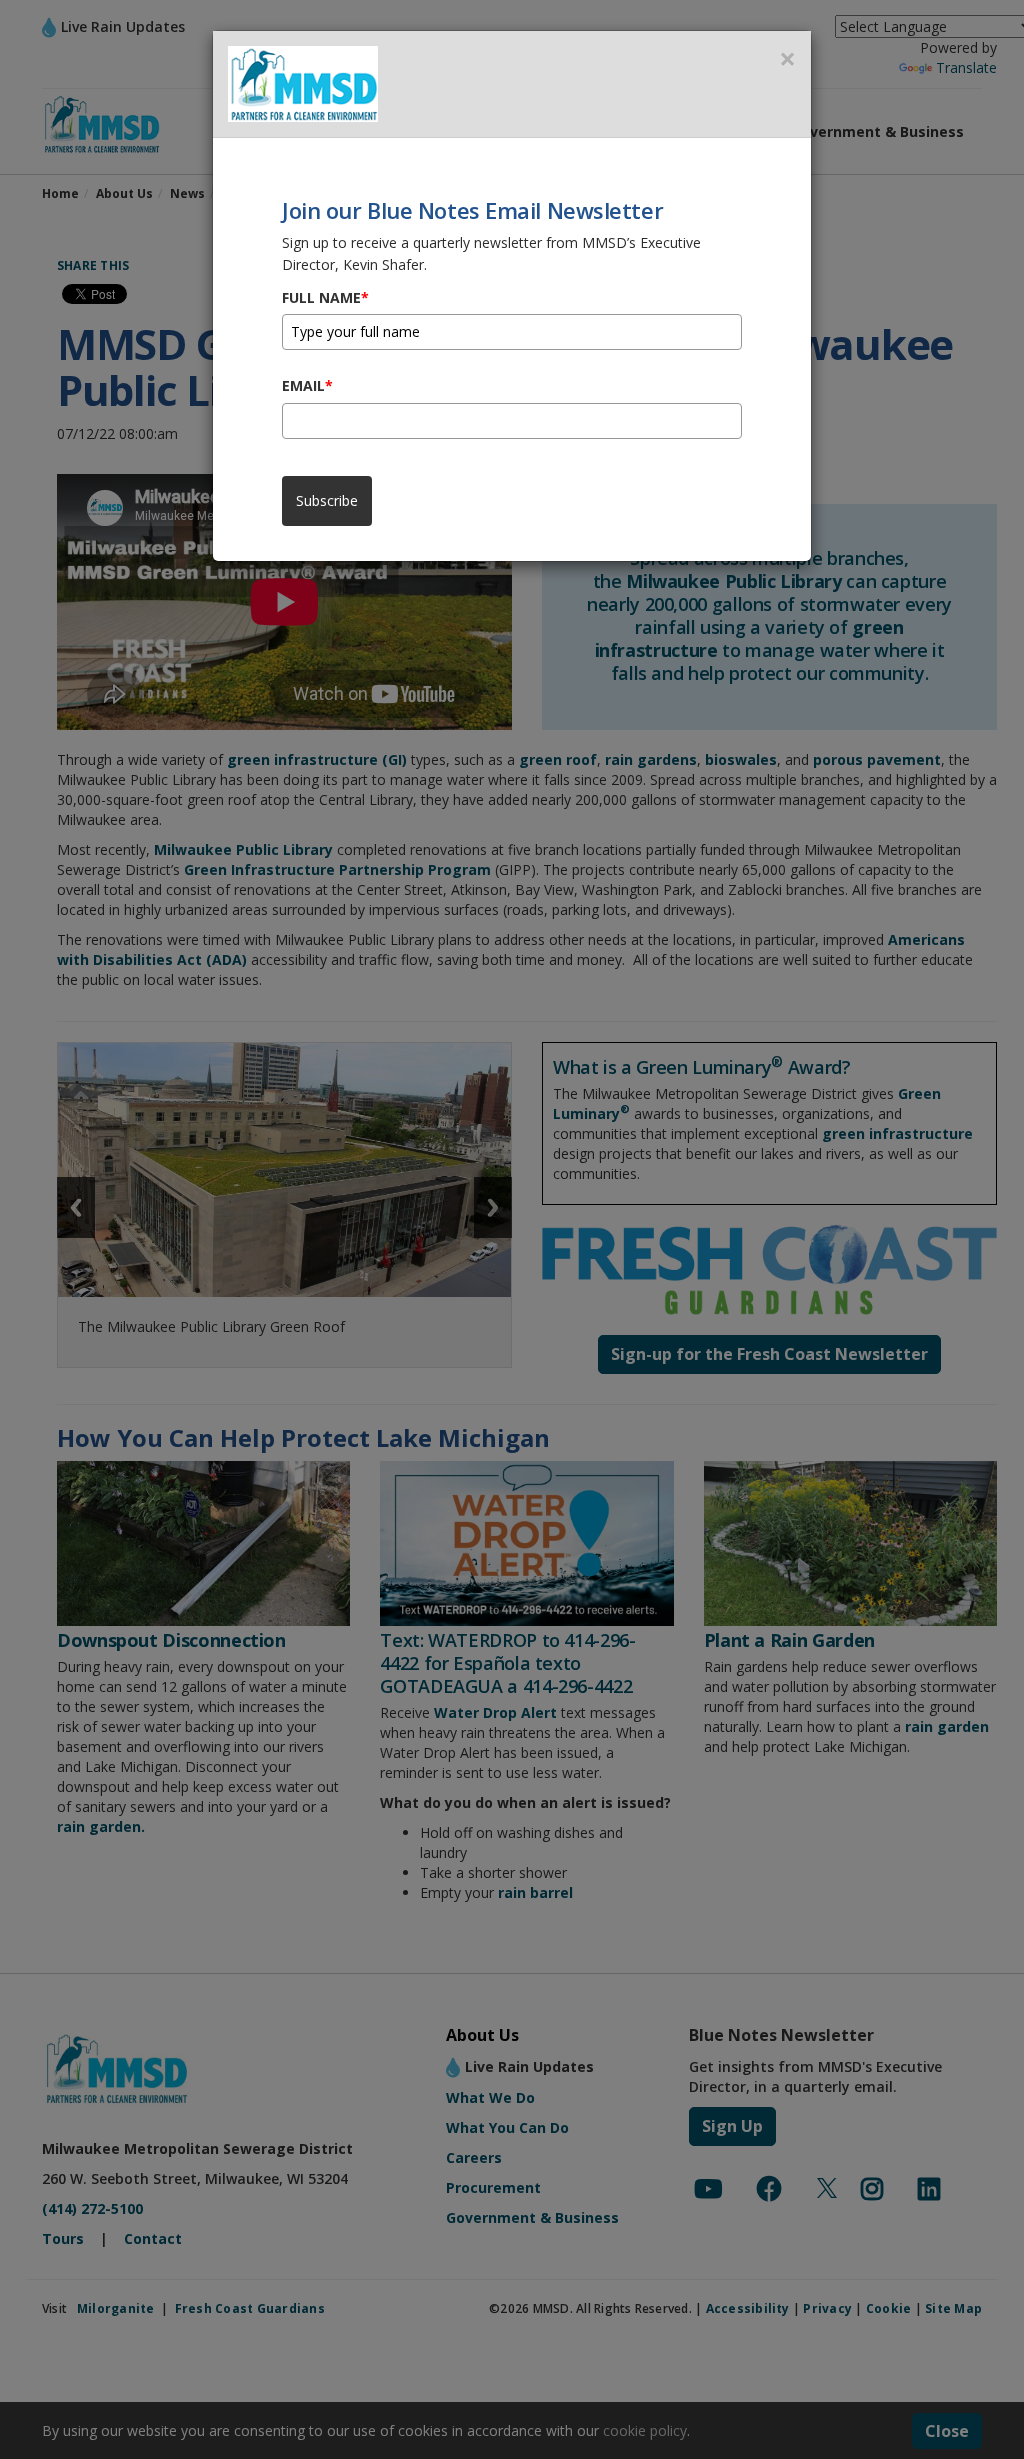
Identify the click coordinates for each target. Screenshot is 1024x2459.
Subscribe (327, 500)
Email (307, 385)
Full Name (325, 297)
